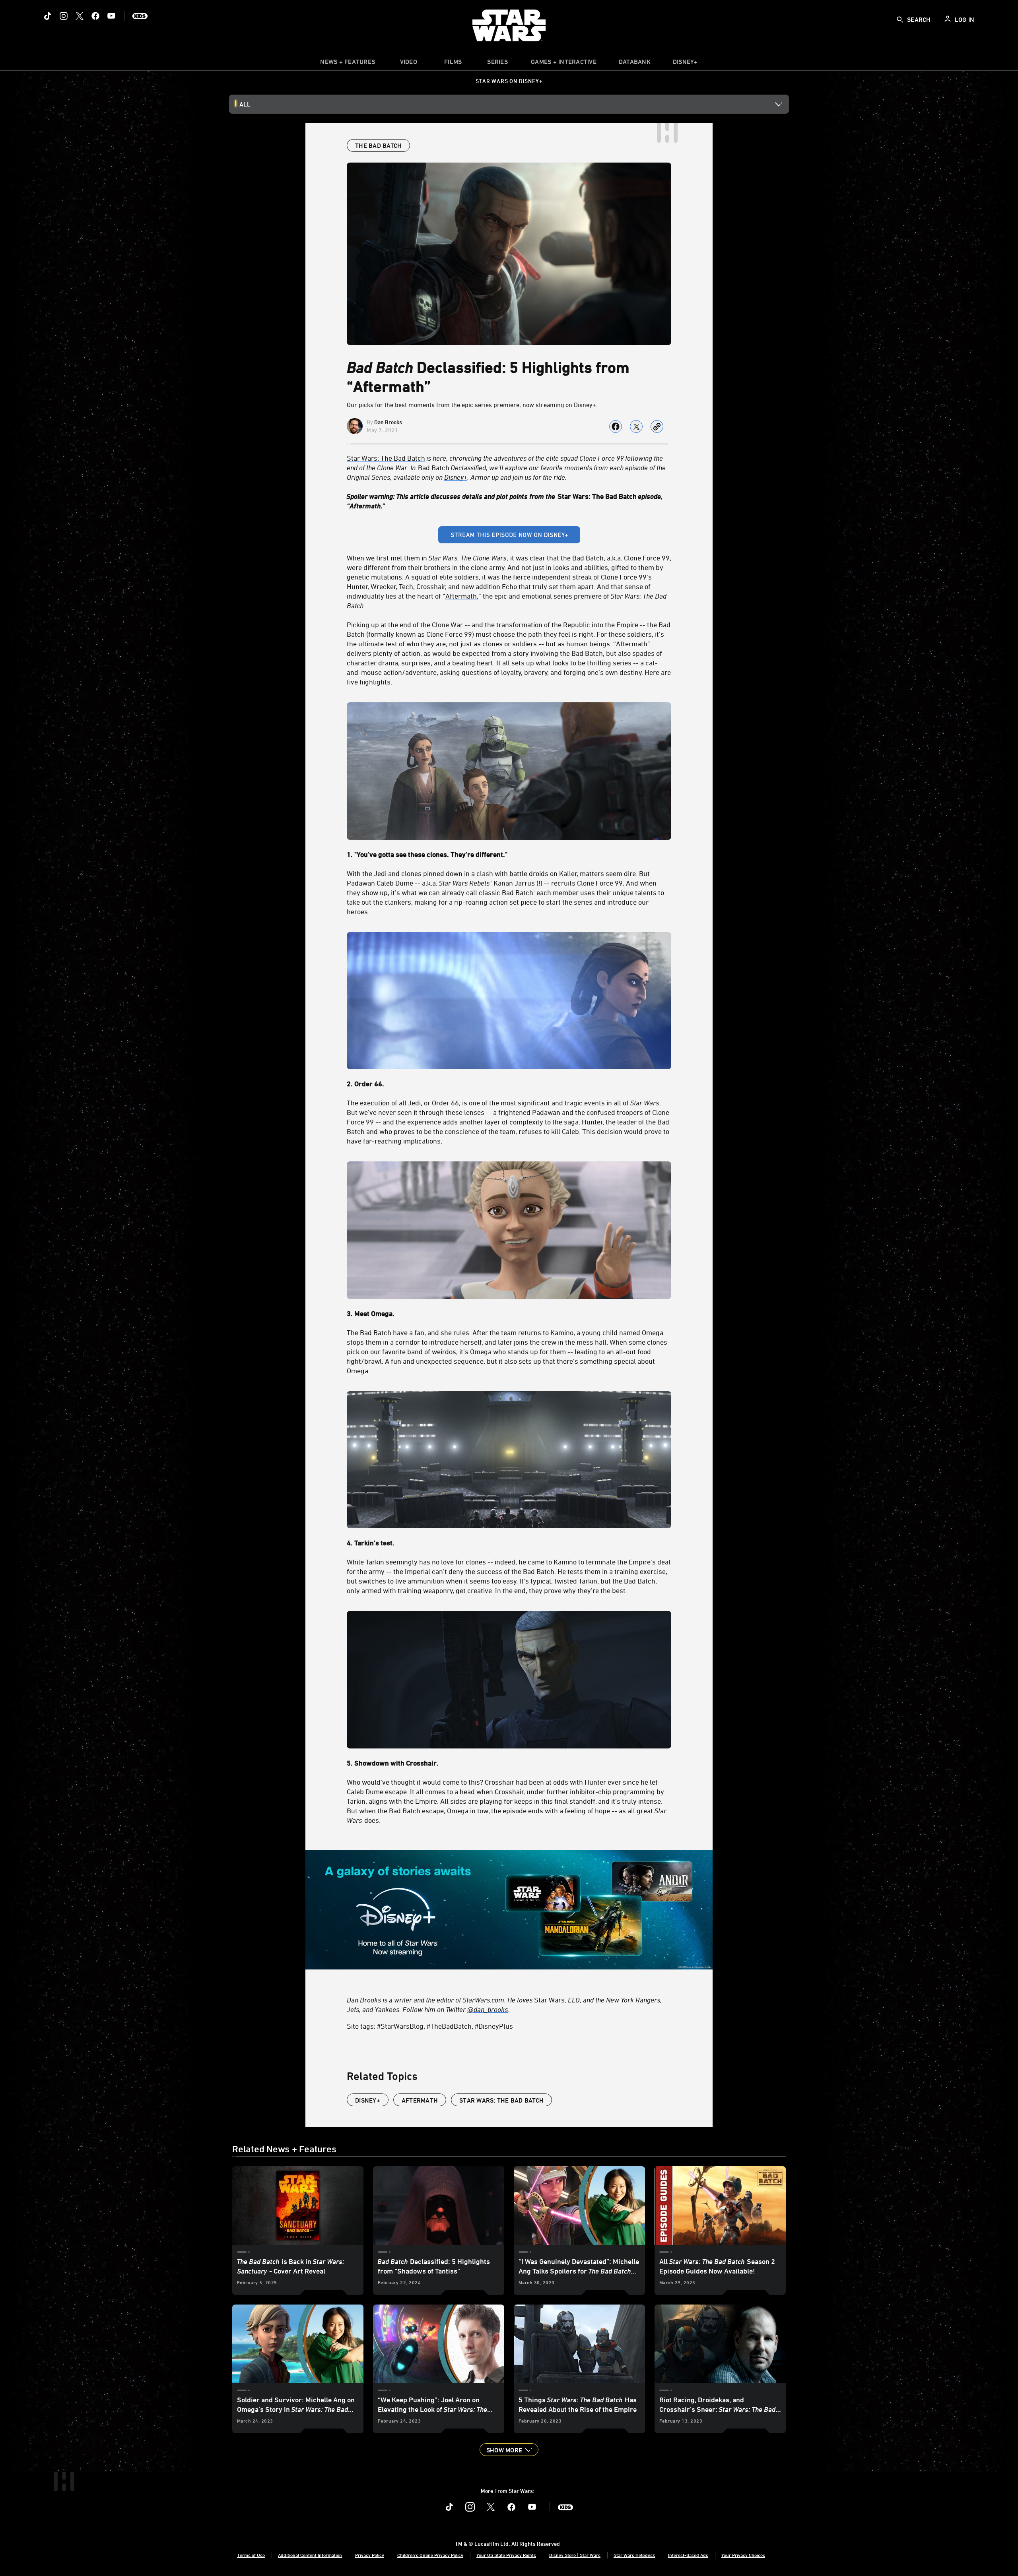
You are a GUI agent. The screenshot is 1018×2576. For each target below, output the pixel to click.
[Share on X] (636, 426)
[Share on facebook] (616, 426)
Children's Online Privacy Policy (430, 2555)
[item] (348, 64)
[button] (509, 2450)
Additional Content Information (310, 2555)
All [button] (245, 104)
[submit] (900, 19)
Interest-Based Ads (688, 2555)
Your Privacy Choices (743, 2555)
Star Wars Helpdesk (634, 2555)
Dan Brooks (388, 422)
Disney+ (456, 477)
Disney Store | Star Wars (575, 2555)
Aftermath (365, 506)
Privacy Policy (370, 2555)
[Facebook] (95, 16)
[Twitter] (80, 16)
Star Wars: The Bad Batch (501, 2100)
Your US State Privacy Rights (506, 2555)
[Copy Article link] (657, 426)
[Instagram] (64, 16)
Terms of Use (251, 2555)
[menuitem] (408, 64)
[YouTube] (111, 16)
